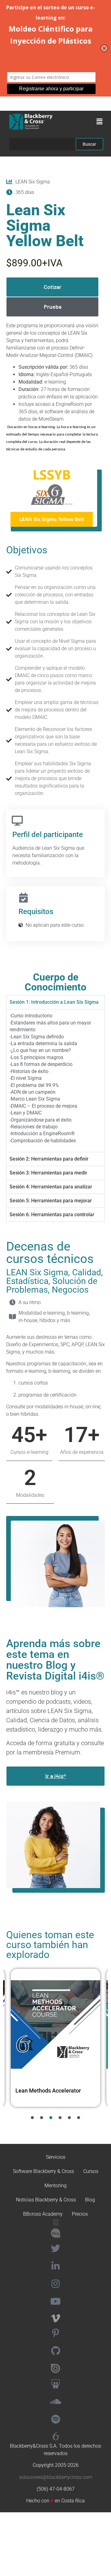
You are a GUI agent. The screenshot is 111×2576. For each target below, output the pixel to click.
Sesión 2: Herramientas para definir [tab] (49, 1159)
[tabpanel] (55, 1080)
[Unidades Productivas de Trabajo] (55, 2024)
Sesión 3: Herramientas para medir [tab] (48, 1173)
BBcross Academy (43, 2214)
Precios (80, 2214)
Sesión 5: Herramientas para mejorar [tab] (51, 1201)
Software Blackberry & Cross (43, 2171)
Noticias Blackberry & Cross (46, 2200)
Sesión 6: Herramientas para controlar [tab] (52, 1215)
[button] (100, 122)
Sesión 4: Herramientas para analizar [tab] (51, 1187)
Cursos (91, 2171)
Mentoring (55, 2185)
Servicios (56, 2157)
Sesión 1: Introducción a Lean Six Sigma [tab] (54, 1002)
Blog (90, 2200)
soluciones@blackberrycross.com (56, 2477)
